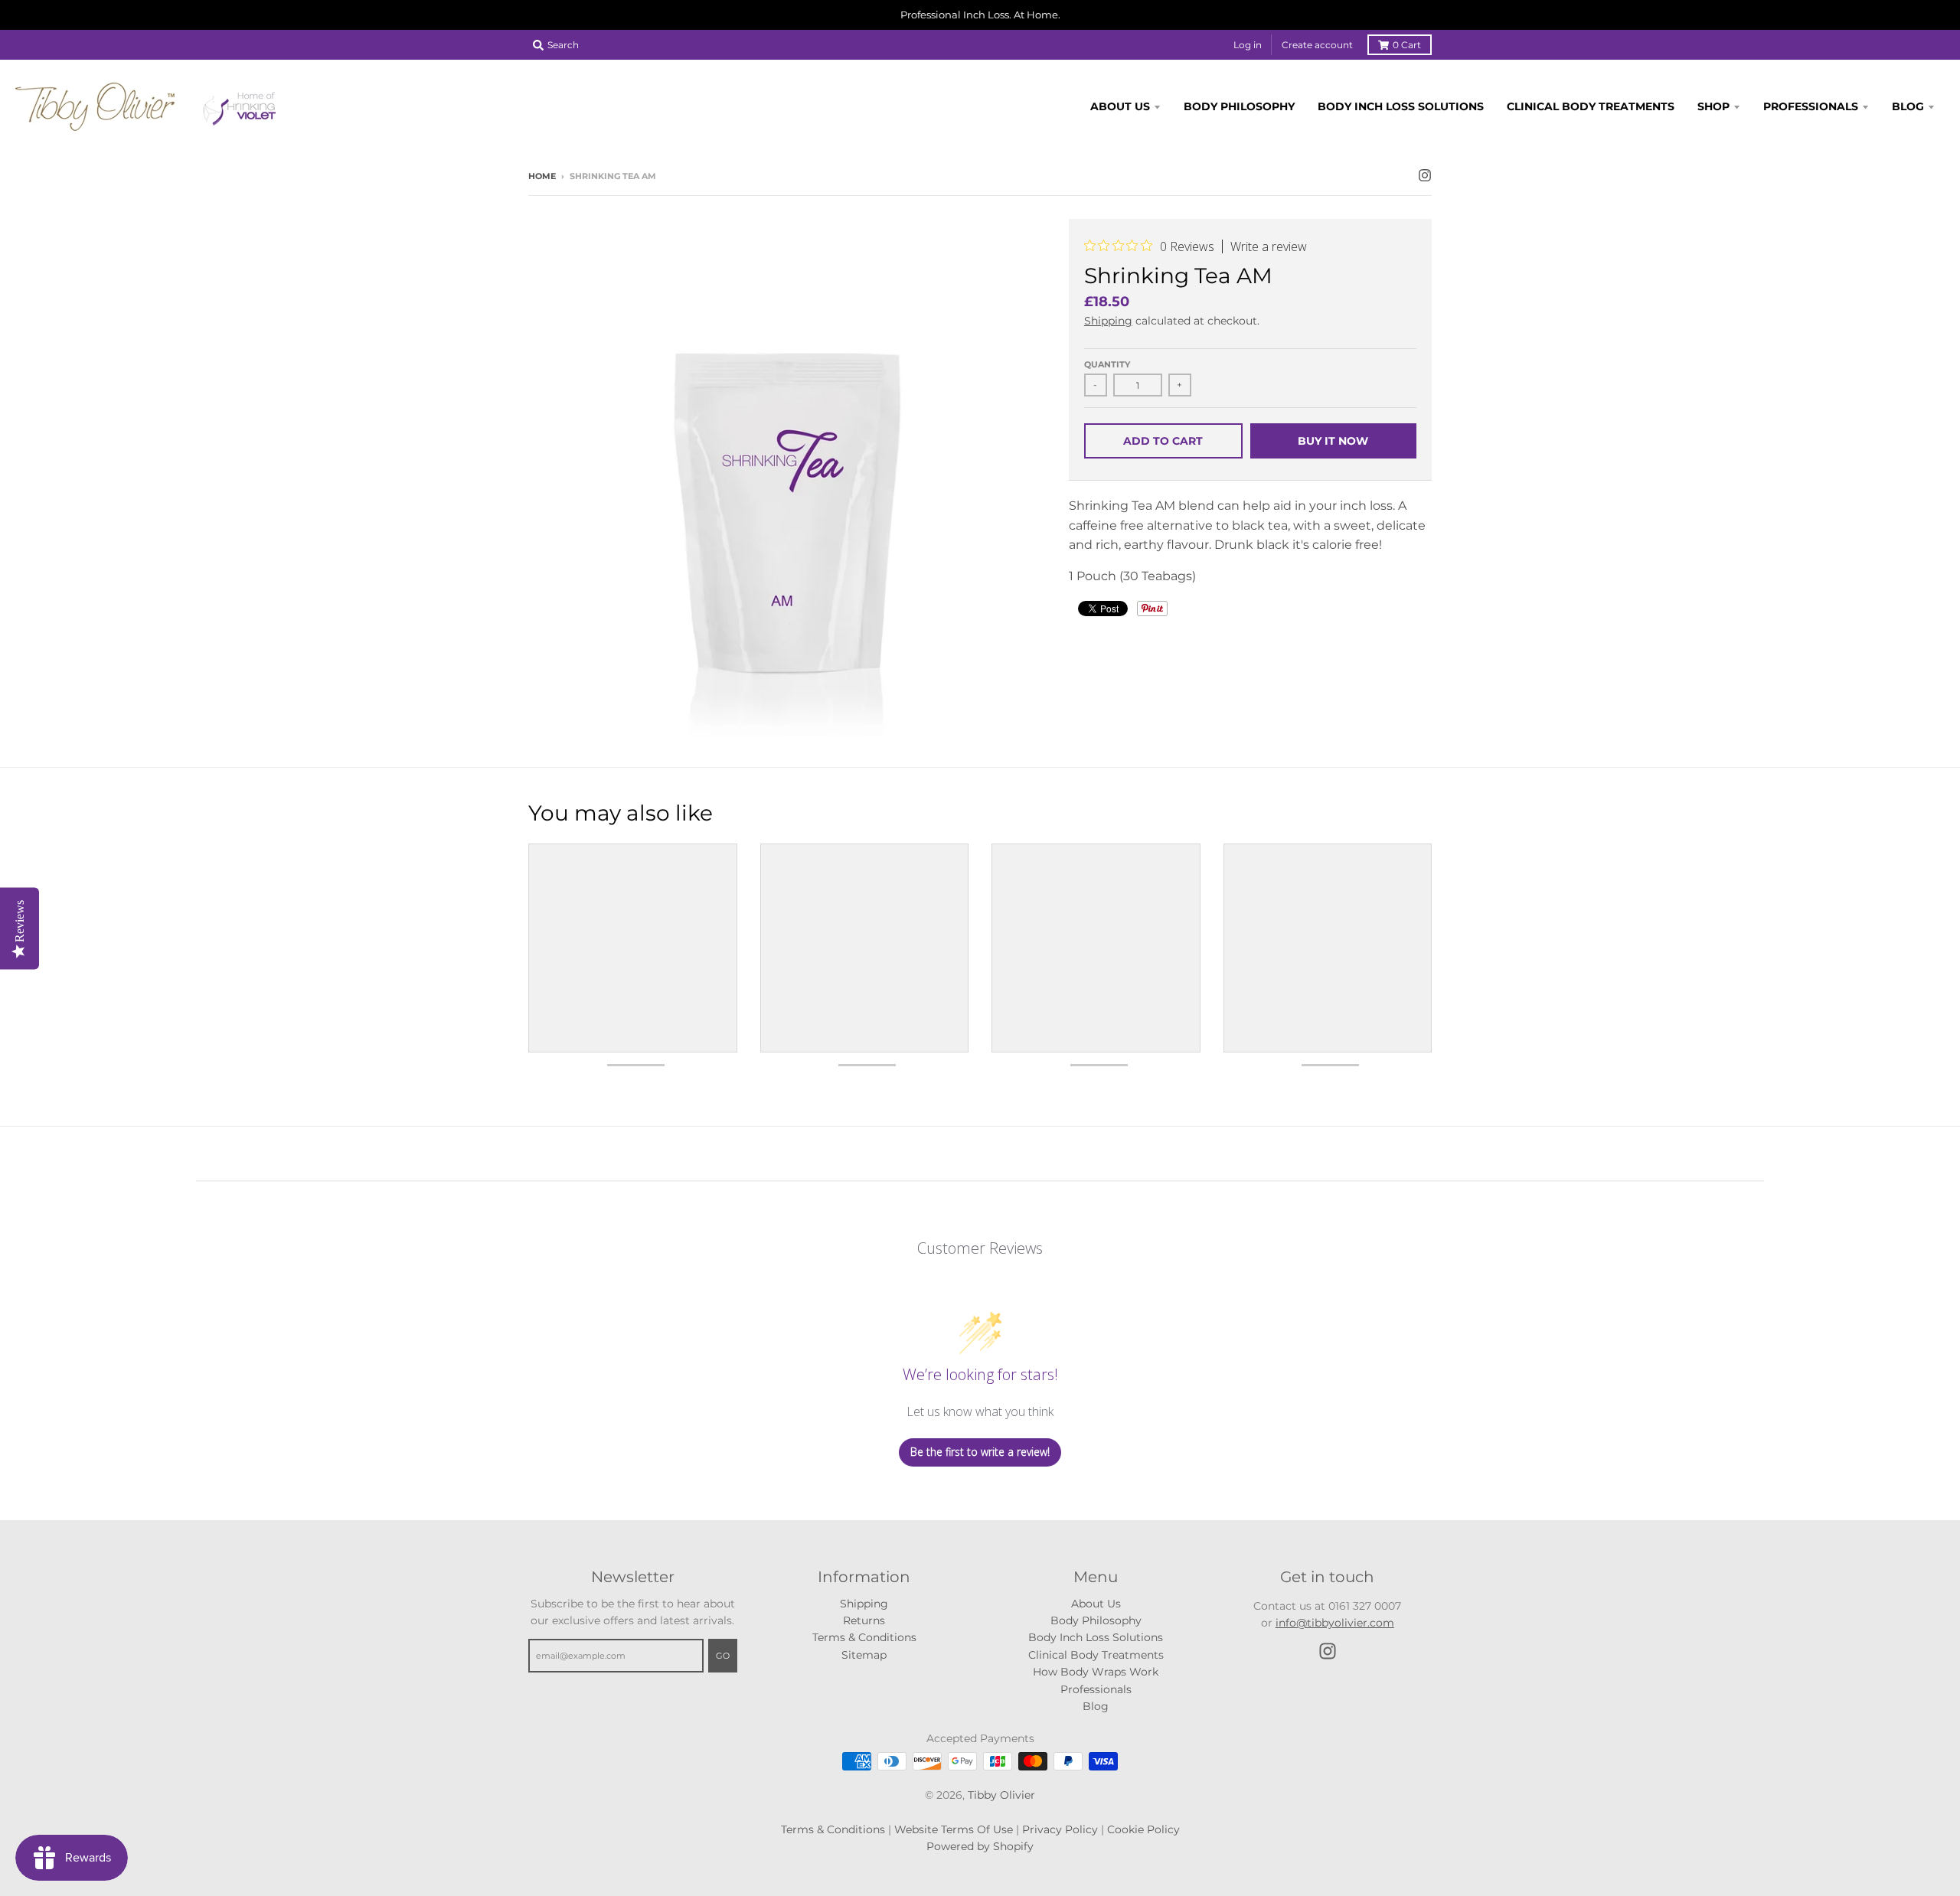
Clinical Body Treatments (1096, 1655)
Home (542, 176)
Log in (1248, 45)
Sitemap (864, 1655)
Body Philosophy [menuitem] (1239, 106)
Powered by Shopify (980, 1846)
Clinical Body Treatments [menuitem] (1591, 106)
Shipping (1108, 321)
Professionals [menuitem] (1811, 106)
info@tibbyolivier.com (1335, 1623)
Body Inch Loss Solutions (1096, 1637)
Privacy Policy (1060, 1829)
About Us (1096, 1604)
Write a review (1269, 246)
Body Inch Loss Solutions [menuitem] (1401, 106)
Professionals (1096, 1689)
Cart (1407, 45)
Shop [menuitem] (1713, 106)
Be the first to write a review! (980, 1452)
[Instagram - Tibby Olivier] (1425, 175)
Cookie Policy (1143, 1829)
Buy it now (1333, 441)
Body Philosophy (1096, 1620)
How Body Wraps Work (1096, 1672)
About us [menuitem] (1120, 106)
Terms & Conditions (864, 1637)
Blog (1096, 1706)
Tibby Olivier (1001, 1795)
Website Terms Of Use (954, 1829)
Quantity (1107, 364)
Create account (1317, 45)
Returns (864, 1620)
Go (723, 1656)
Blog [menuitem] (1908, 106)
